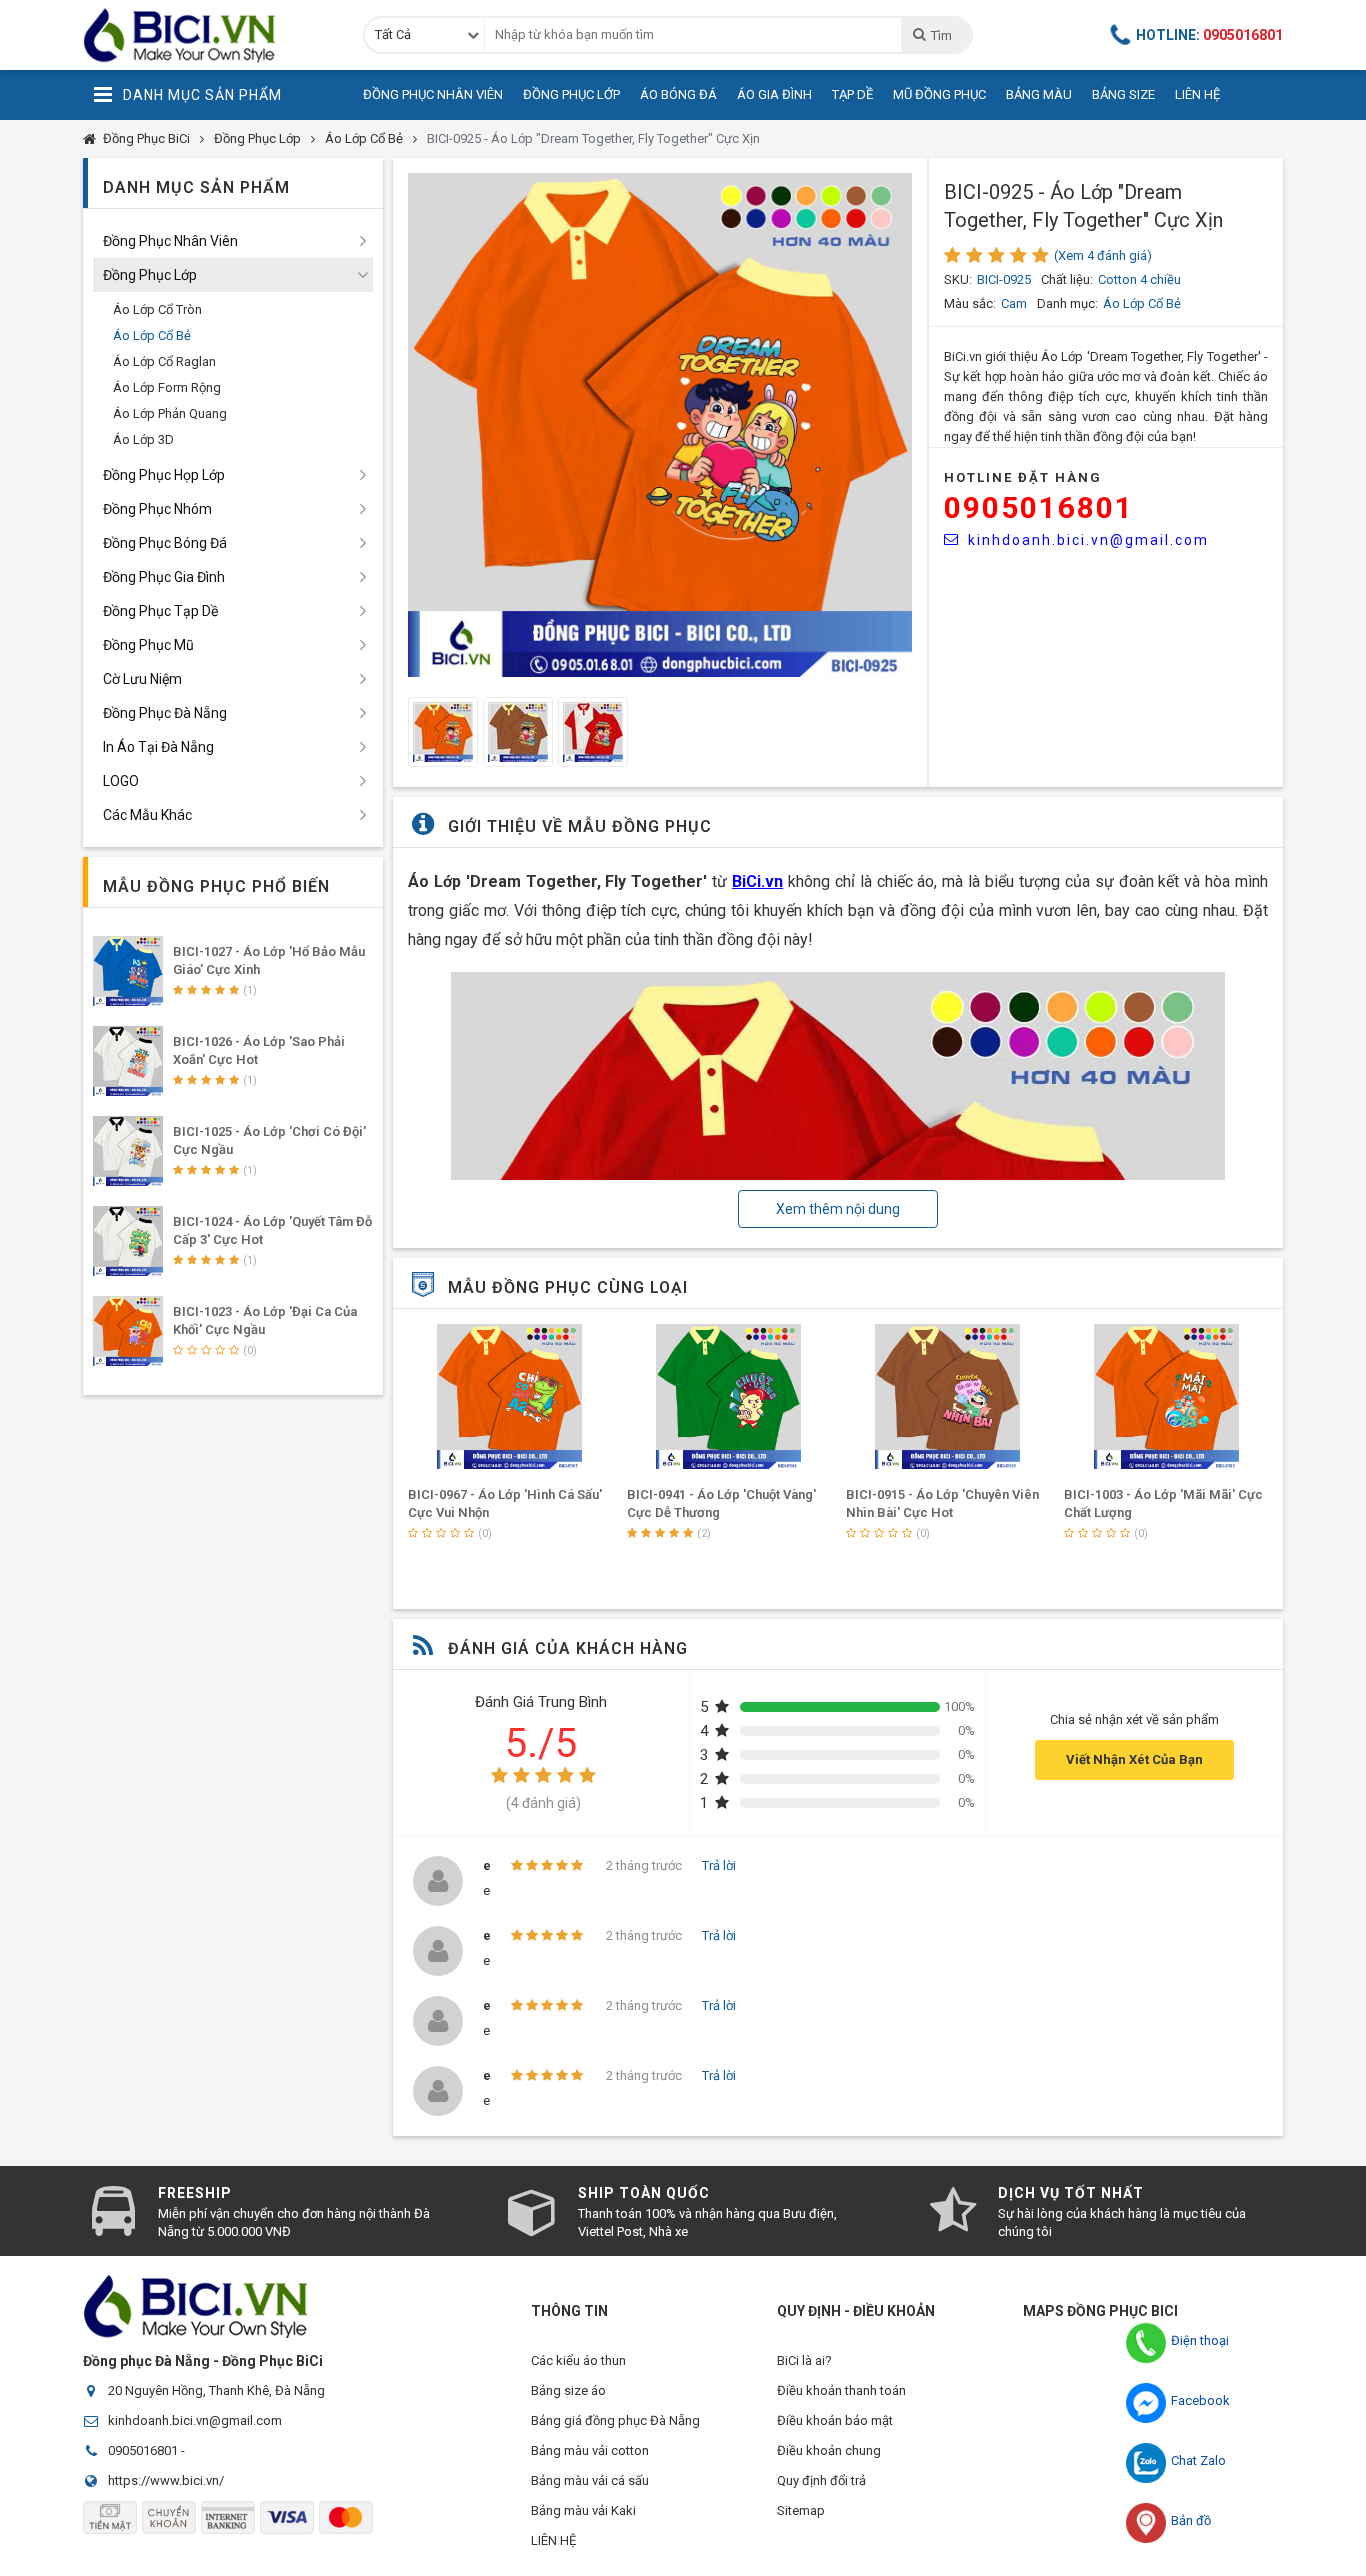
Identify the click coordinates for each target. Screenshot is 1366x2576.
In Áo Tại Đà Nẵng (158, 747)
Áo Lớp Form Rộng (167, 387)
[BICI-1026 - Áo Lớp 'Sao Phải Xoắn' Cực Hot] (128, 1061)
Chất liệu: (1067, 279)
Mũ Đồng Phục (939, 94)
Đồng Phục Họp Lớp (164, 475)
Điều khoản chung (829, 2450)
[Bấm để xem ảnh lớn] (660, 425)
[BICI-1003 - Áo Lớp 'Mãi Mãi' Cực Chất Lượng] (1166, 1396)
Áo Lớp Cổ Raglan (164, 361)
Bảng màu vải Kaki (583, 2510)
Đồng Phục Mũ (148, 645)
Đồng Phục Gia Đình (164, 577)
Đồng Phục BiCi (146, 138)
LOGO (121, 781)
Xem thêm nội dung (838, 1209)
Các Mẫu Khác (147, 815)
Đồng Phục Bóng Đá (165, 543)
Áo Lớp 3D (143, 439)
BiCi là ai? (804, 2360)
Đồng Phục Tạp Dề (160, 611)
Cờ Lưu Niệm (142, 679)
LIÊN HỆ (553, 2540)
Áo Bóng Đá (678, 94)
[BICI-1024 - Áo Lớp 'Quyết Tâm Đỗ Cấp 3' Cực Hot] (128, 1241)
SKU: (958, 279)
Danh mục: (1067, 303)
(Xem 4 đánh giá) (1103, 255)
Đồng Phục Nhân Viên (433, 94)
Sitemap (801, 2510)
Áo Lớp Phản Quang (170, 413)
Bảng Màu (1039, 94)
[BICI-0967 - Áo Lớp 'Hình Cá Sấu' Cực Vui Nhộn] (510, 1396)
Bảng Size (1123, 94)
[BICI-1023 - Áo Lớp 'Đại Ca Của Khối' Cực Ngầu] (128, 1331)
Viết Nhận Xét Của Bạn (1134, 1759)
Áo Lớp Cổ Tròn (157, 309)
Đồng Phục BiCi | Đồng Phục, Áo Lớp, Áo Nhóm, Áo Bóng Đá (208, 35)
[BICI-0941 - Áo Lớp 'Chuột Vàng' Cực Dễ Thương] (729, 1396)
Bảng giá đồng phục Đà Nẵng (615, 2420)
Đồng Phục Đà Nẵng (165, 713)
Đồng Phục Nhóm (157, 509)
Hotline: (1209, 35)
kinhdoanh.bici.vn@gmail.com (1088, 540)
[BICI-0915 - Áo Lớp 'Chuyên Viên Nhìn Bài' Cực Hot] (948, 1396)
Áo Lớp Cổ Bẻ (364, 138)
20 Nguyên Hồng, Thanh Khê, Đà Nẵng (216, 2390)
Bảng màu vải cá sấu (590, 2480)
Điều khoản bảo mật (835, 2420)
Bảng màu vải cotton (590, 2450)
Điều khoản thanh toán (841, 2390)
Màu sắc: (970, 303)
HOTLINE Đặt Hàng (1023, 477)
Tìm (941, 35)
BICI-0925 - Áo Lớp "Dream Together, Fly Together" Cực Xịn (593, 138)
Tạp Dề (852, 94)
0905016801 (1039, 507)
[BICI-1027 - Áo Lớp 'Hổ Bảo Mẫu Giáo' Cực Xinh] (128, 971)
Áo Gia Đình (774, 94)
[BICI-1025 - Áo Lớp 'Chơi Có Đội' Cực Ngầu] (128, 1151)
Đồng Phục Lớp (571, 94)
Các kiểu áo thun (578, 2360)
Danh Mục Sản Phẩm (202, 95)
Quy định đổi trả (821, 2480)
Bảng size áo (568, 2390)
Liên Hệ (1197, 94)
